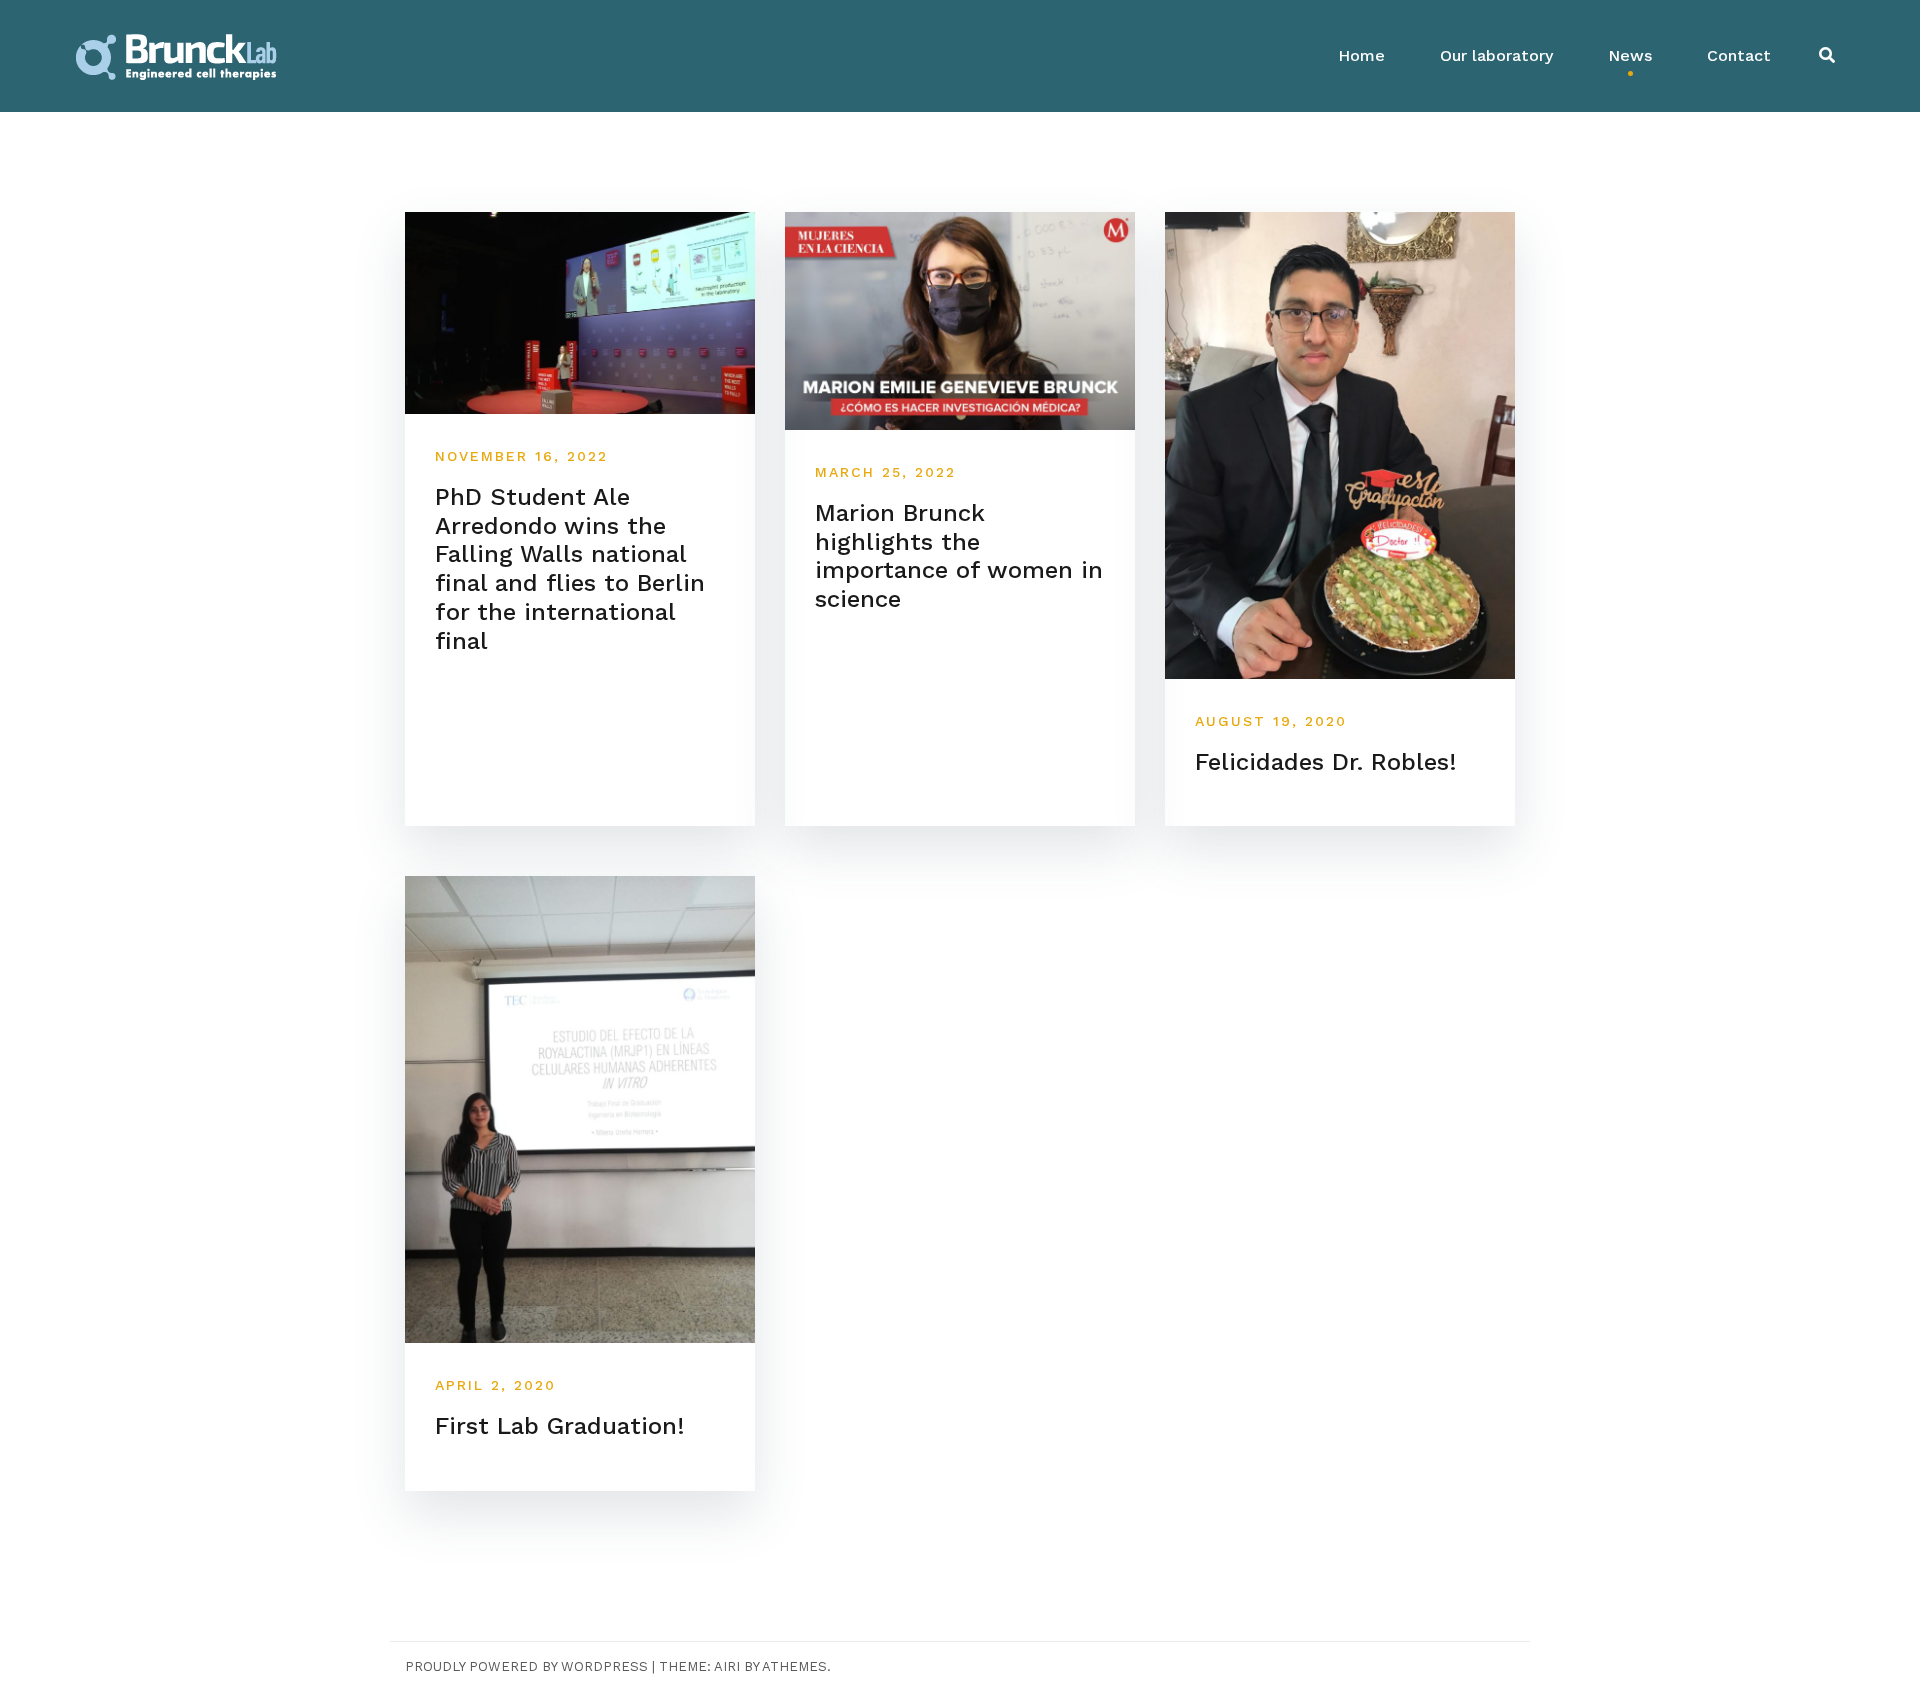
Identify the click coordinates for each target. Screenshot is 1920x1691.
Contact (1739, 55)
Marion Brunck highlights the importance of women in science (959, 556)
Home (1361, 55)
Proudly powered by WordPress (526, 1666)
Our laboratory (1496, 55)
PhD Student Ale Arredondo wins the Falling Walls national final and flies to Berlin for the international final (570, 569)
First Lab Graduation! (560, 1426)
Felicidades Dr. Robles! (1326, 762)
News (1630, 55)
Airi (727, 1666)
